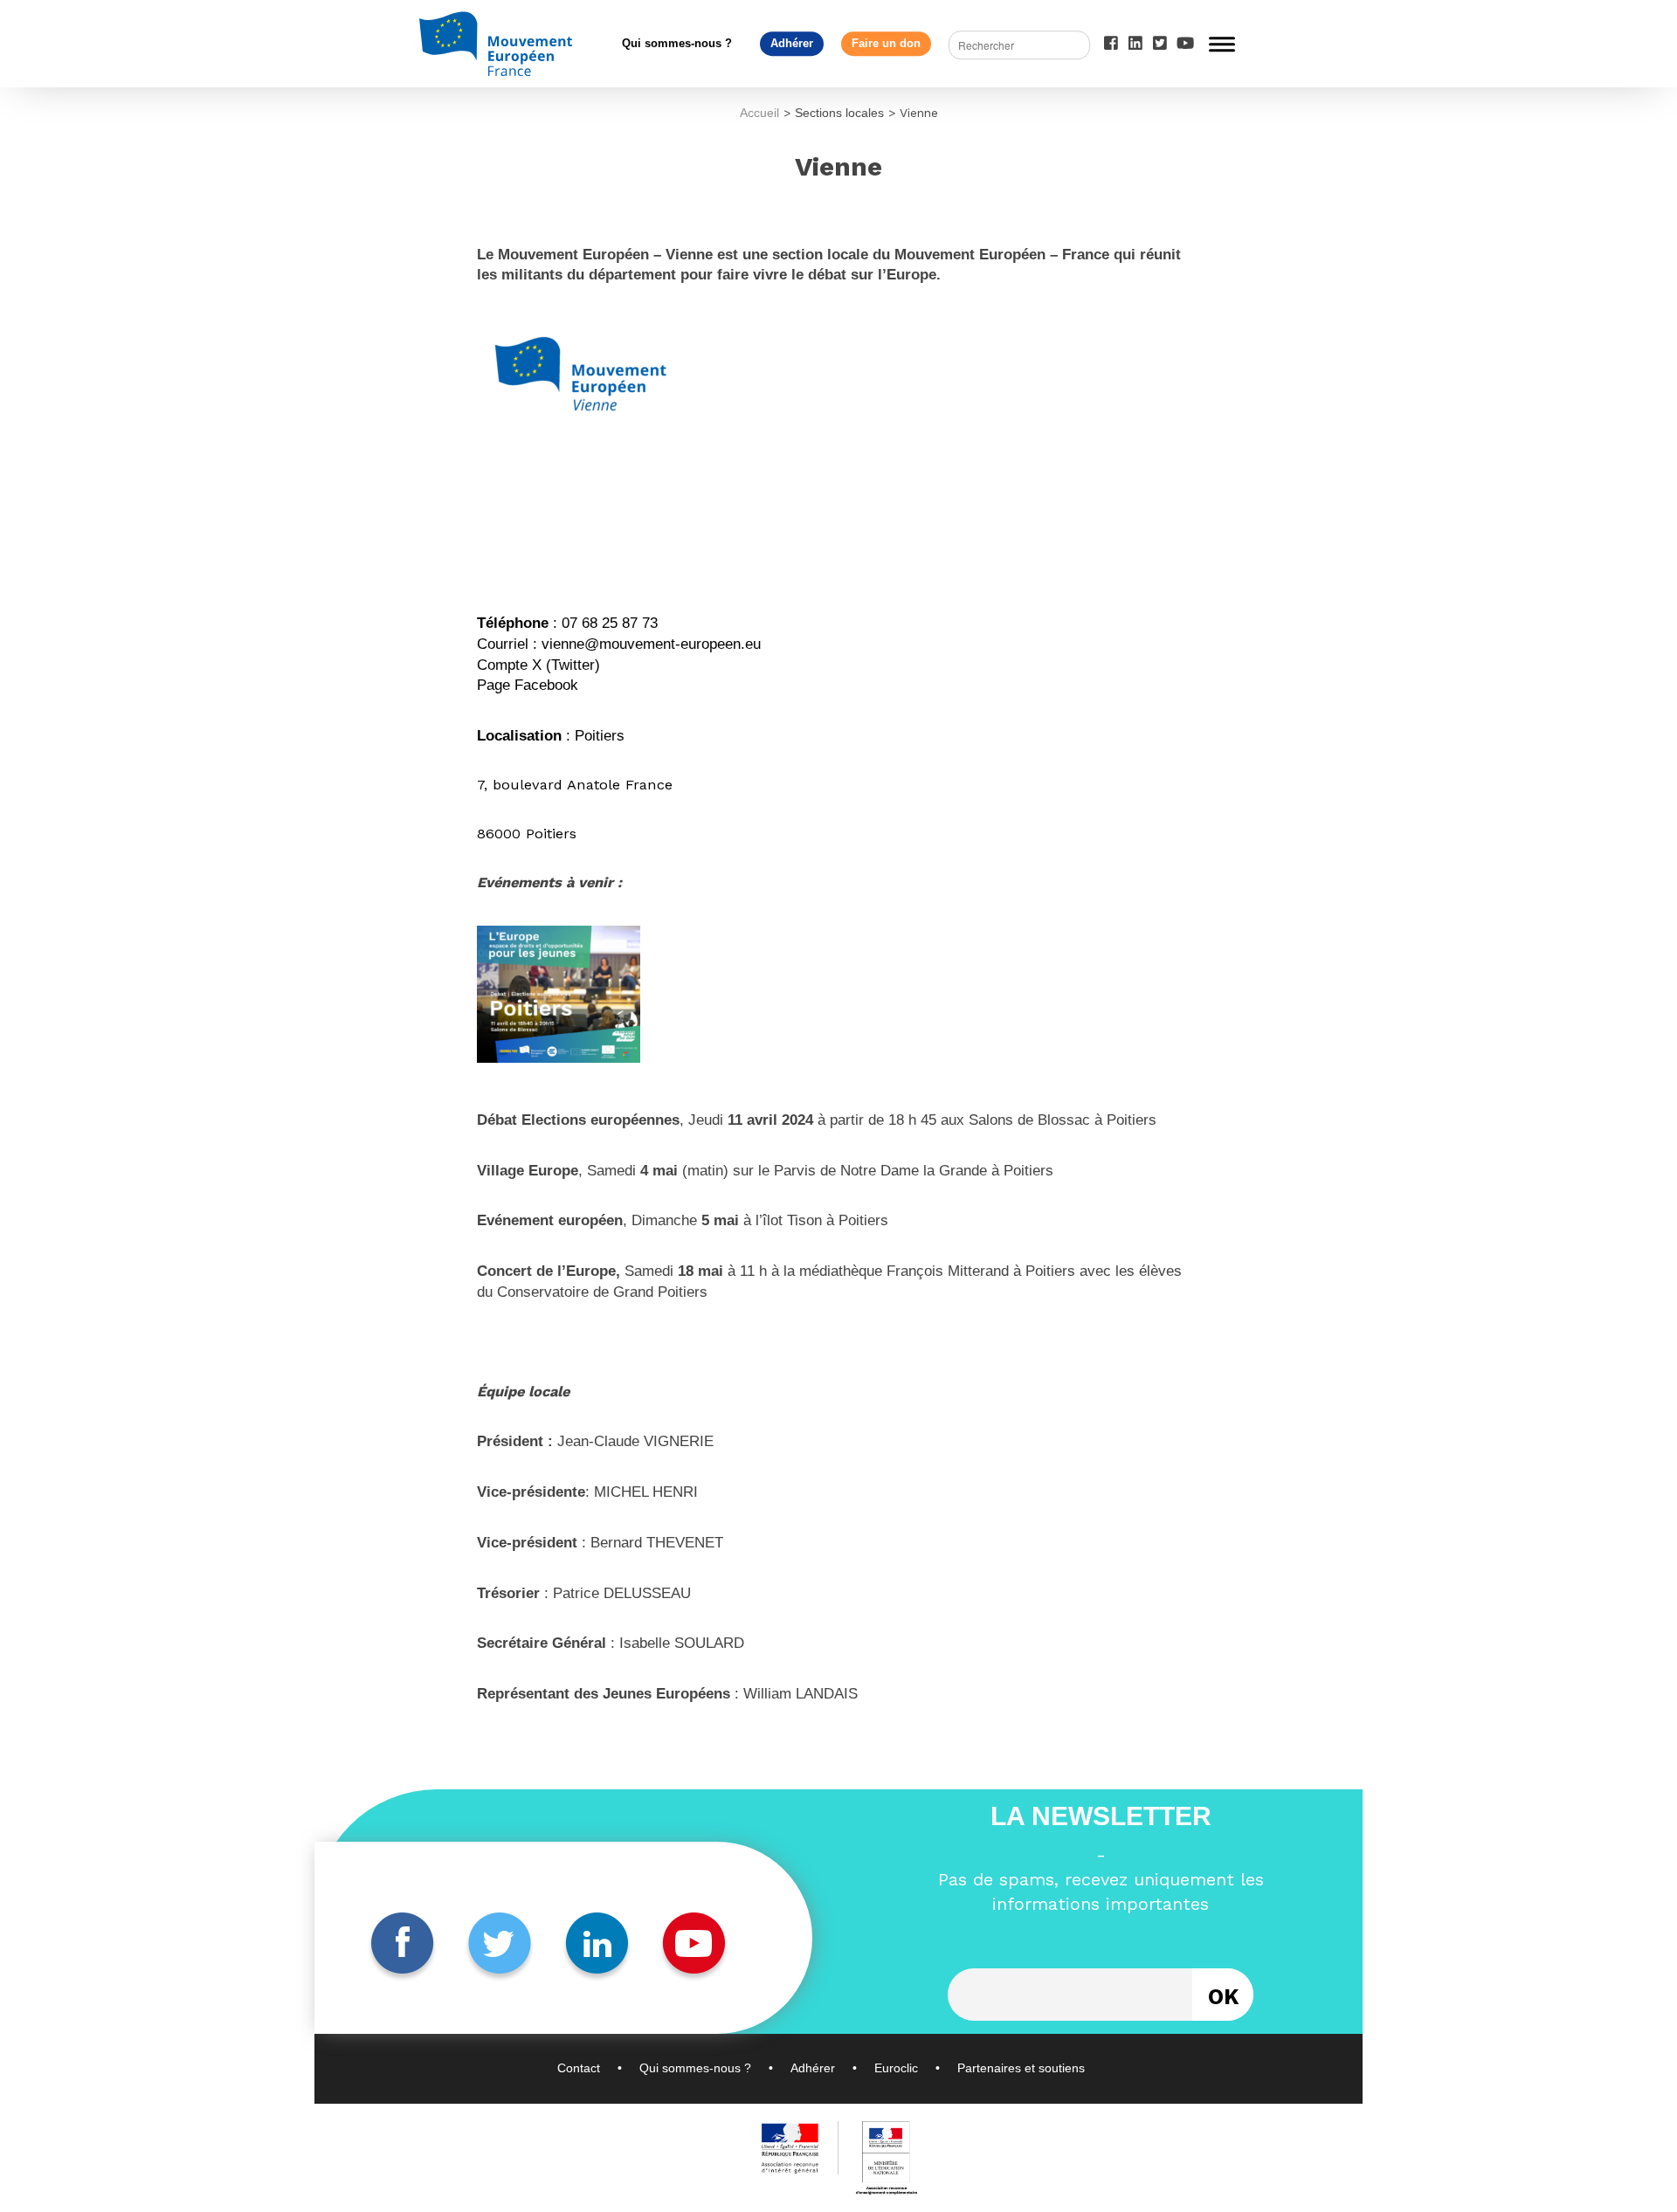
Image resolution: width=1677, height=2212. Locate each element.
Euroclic (896, 2068)
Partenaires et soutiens (1021, 2068)
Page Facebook (528, 685)
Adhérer (792, 43)
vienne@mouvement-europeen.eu (651, 644)
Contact (579, 2068)
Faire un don (886, 43)
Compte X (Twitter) (538, 665)
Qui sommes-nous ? (677, 43)
